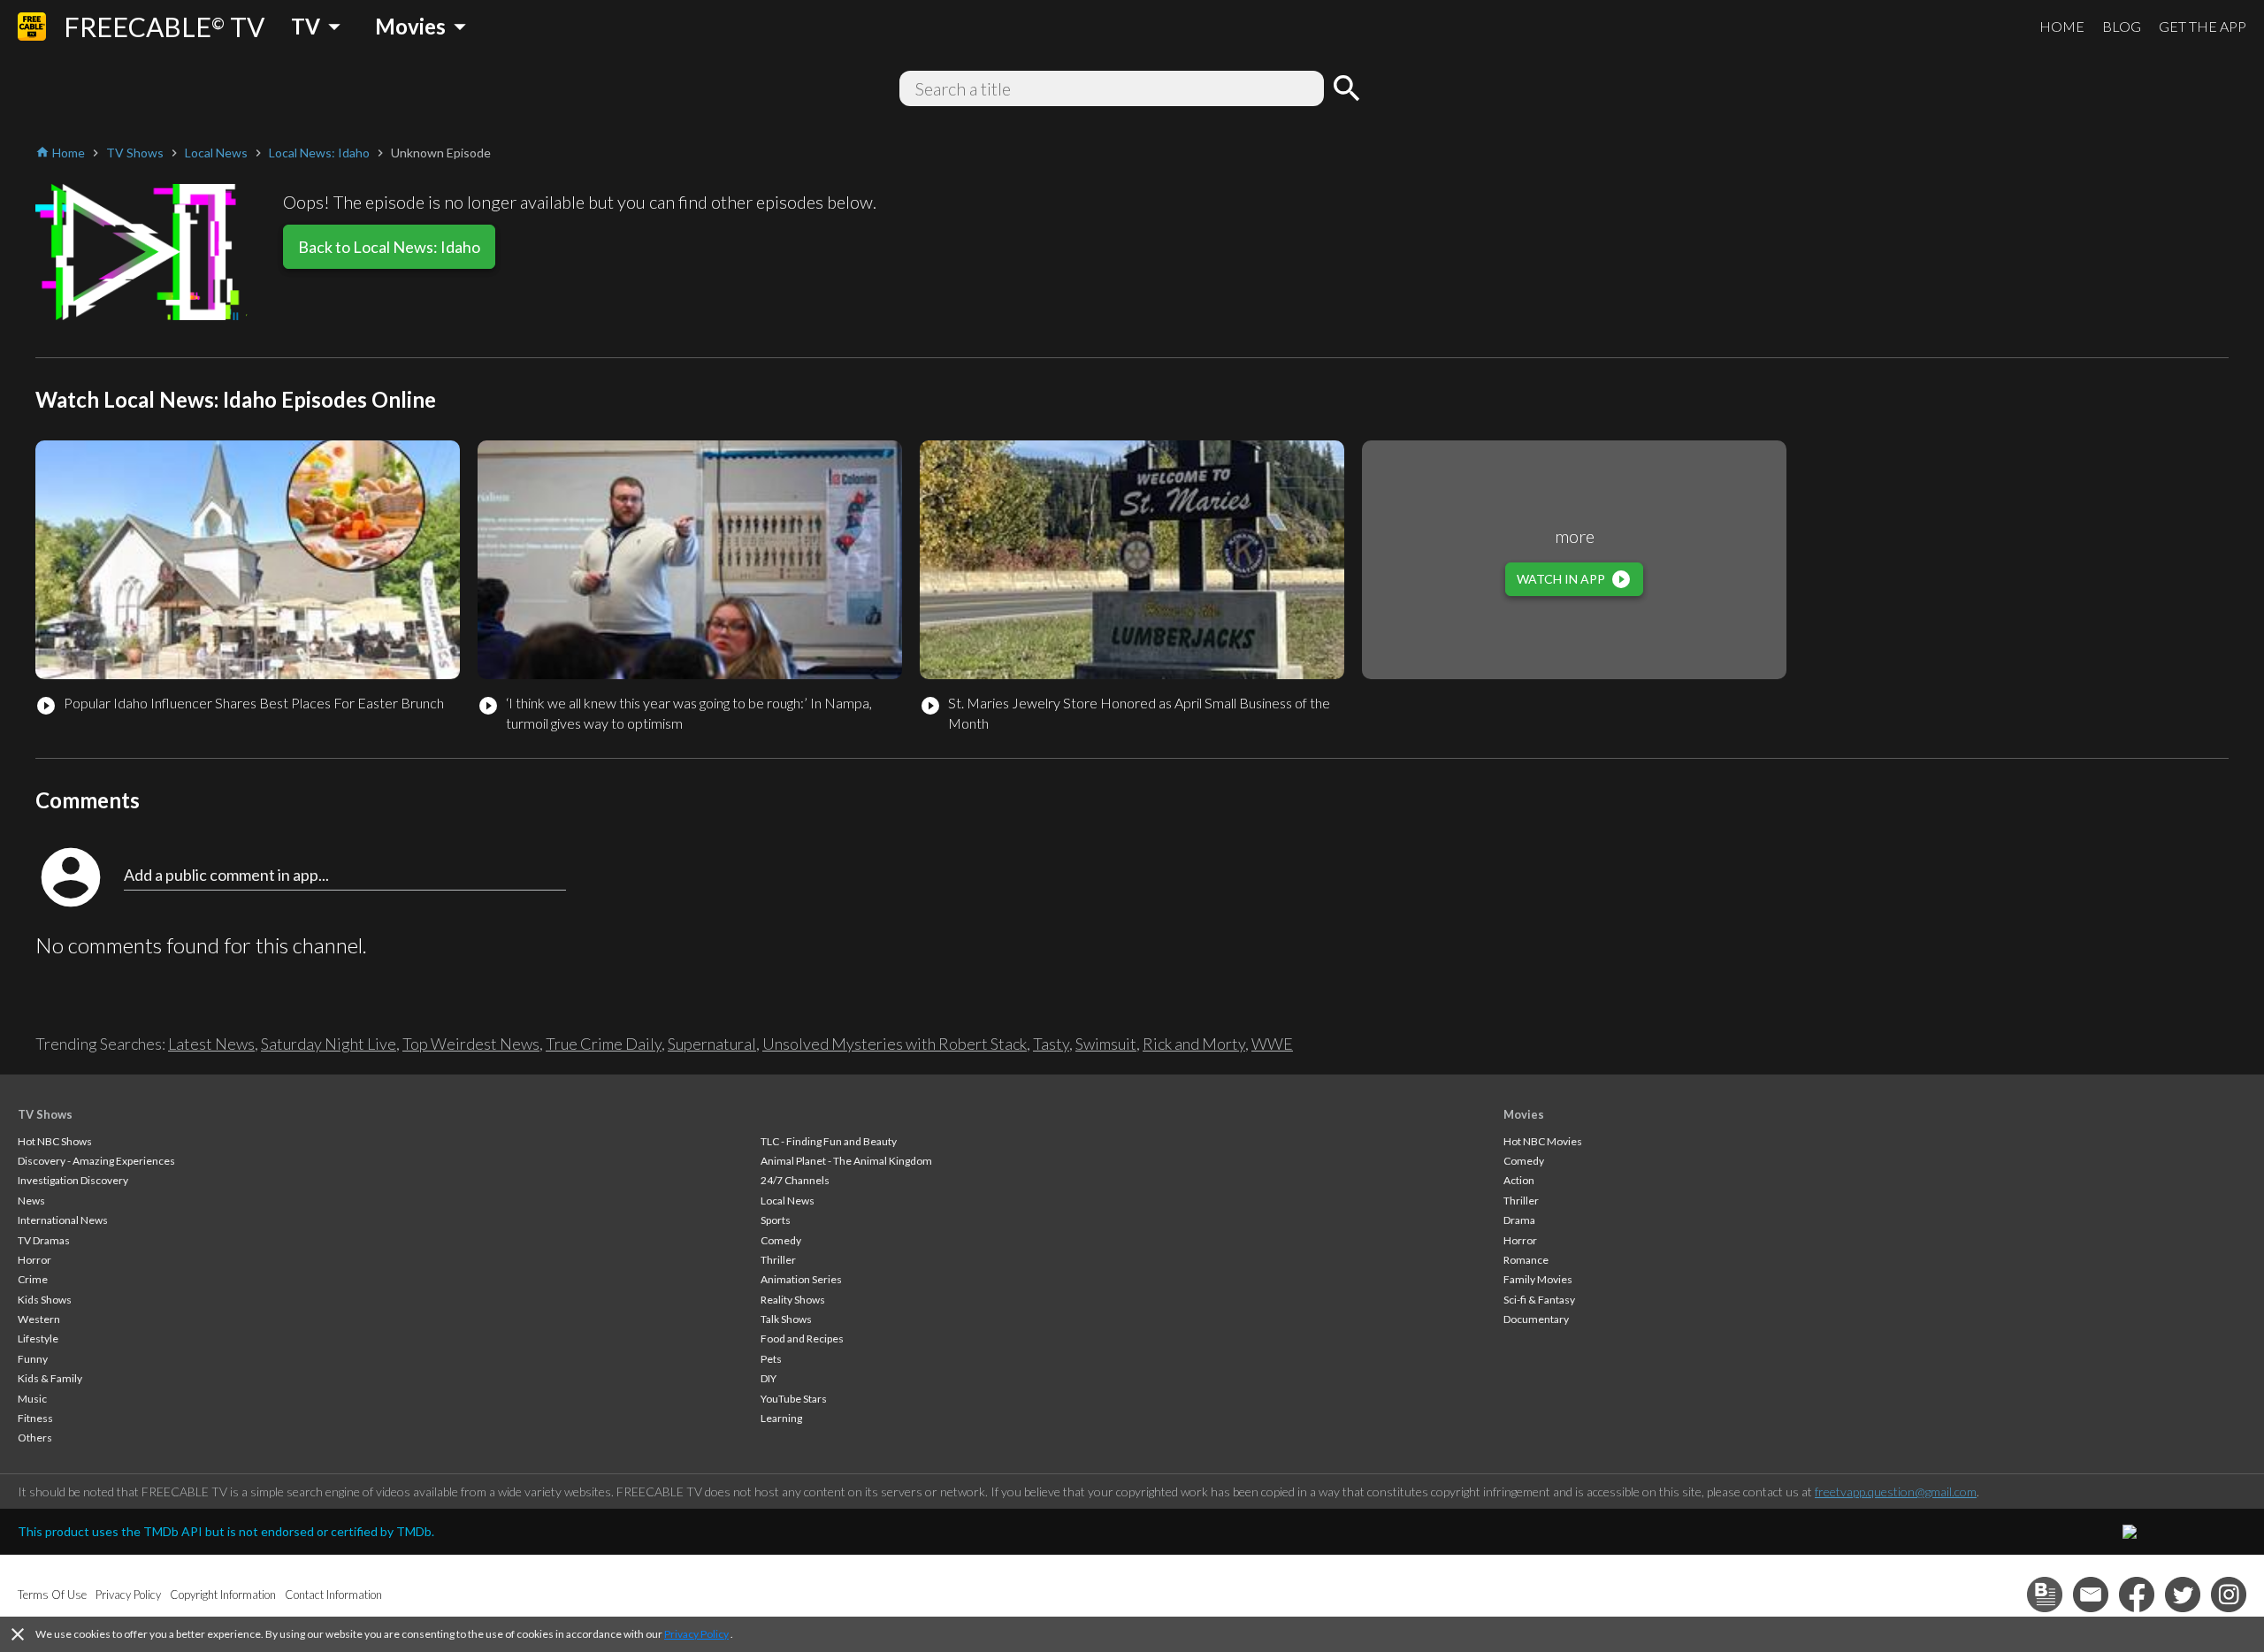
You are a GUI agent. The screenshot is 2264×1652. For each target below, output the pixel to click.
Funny (33, 1359)
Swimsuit (1106, 1044)
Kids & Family (50, 1378)
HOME (2062, 26)
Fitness (35, 1418)
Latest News (211, 1044)
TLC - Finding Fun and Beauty (829, 1141)
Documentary (1536, 1319)
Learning (781, 1418)
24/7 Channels (795, 1180)
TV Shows (45, 1114)
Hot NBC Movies (1543, 1141)
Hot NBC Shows (55, 1141)
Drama (1519, 1220)
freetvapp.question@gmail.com (1896, 1491)
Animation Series (801, 1279)
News (31, 1201)
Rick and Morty (1194, 1044)
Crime (33, 1279)
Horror (34, 1260)
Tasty (1051, 1044)
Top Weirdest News (471, 1044)
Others (35, 1438)
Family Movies (1538, 1279)
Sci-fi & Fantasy (1539, 1300)
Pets (771, 1359)
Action (1519, 1180)
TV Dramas (44, 1240)
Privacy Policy (696, 1634)
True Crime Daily (604, 1044)
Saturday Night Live (329, 1044)
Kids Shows (45, 1300)
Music (32, 1399)
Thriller (778, 1260)
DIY (769, 1378)
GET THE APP (2203, 26)
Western (39, 1319)
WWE (1272, 1044)
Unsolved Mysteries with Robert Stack (895, 1044)
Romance (1526, 1260)
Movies (1524, 1114)
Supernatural (712, 1044)
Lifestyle (38, 1338)
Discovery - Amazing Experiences (96, 1161)
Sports (776, 1220)
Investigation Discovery (73, 1180)
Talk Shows (786, 1319)
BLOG (2122, 26)
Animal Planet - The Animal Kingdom (846, 1161)
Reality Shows (793, 1300)
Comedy (781, 1240)
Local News (788, 1201)
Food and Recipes (802, 1338)
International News (63, 1220)
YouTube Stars (794, 1399)
